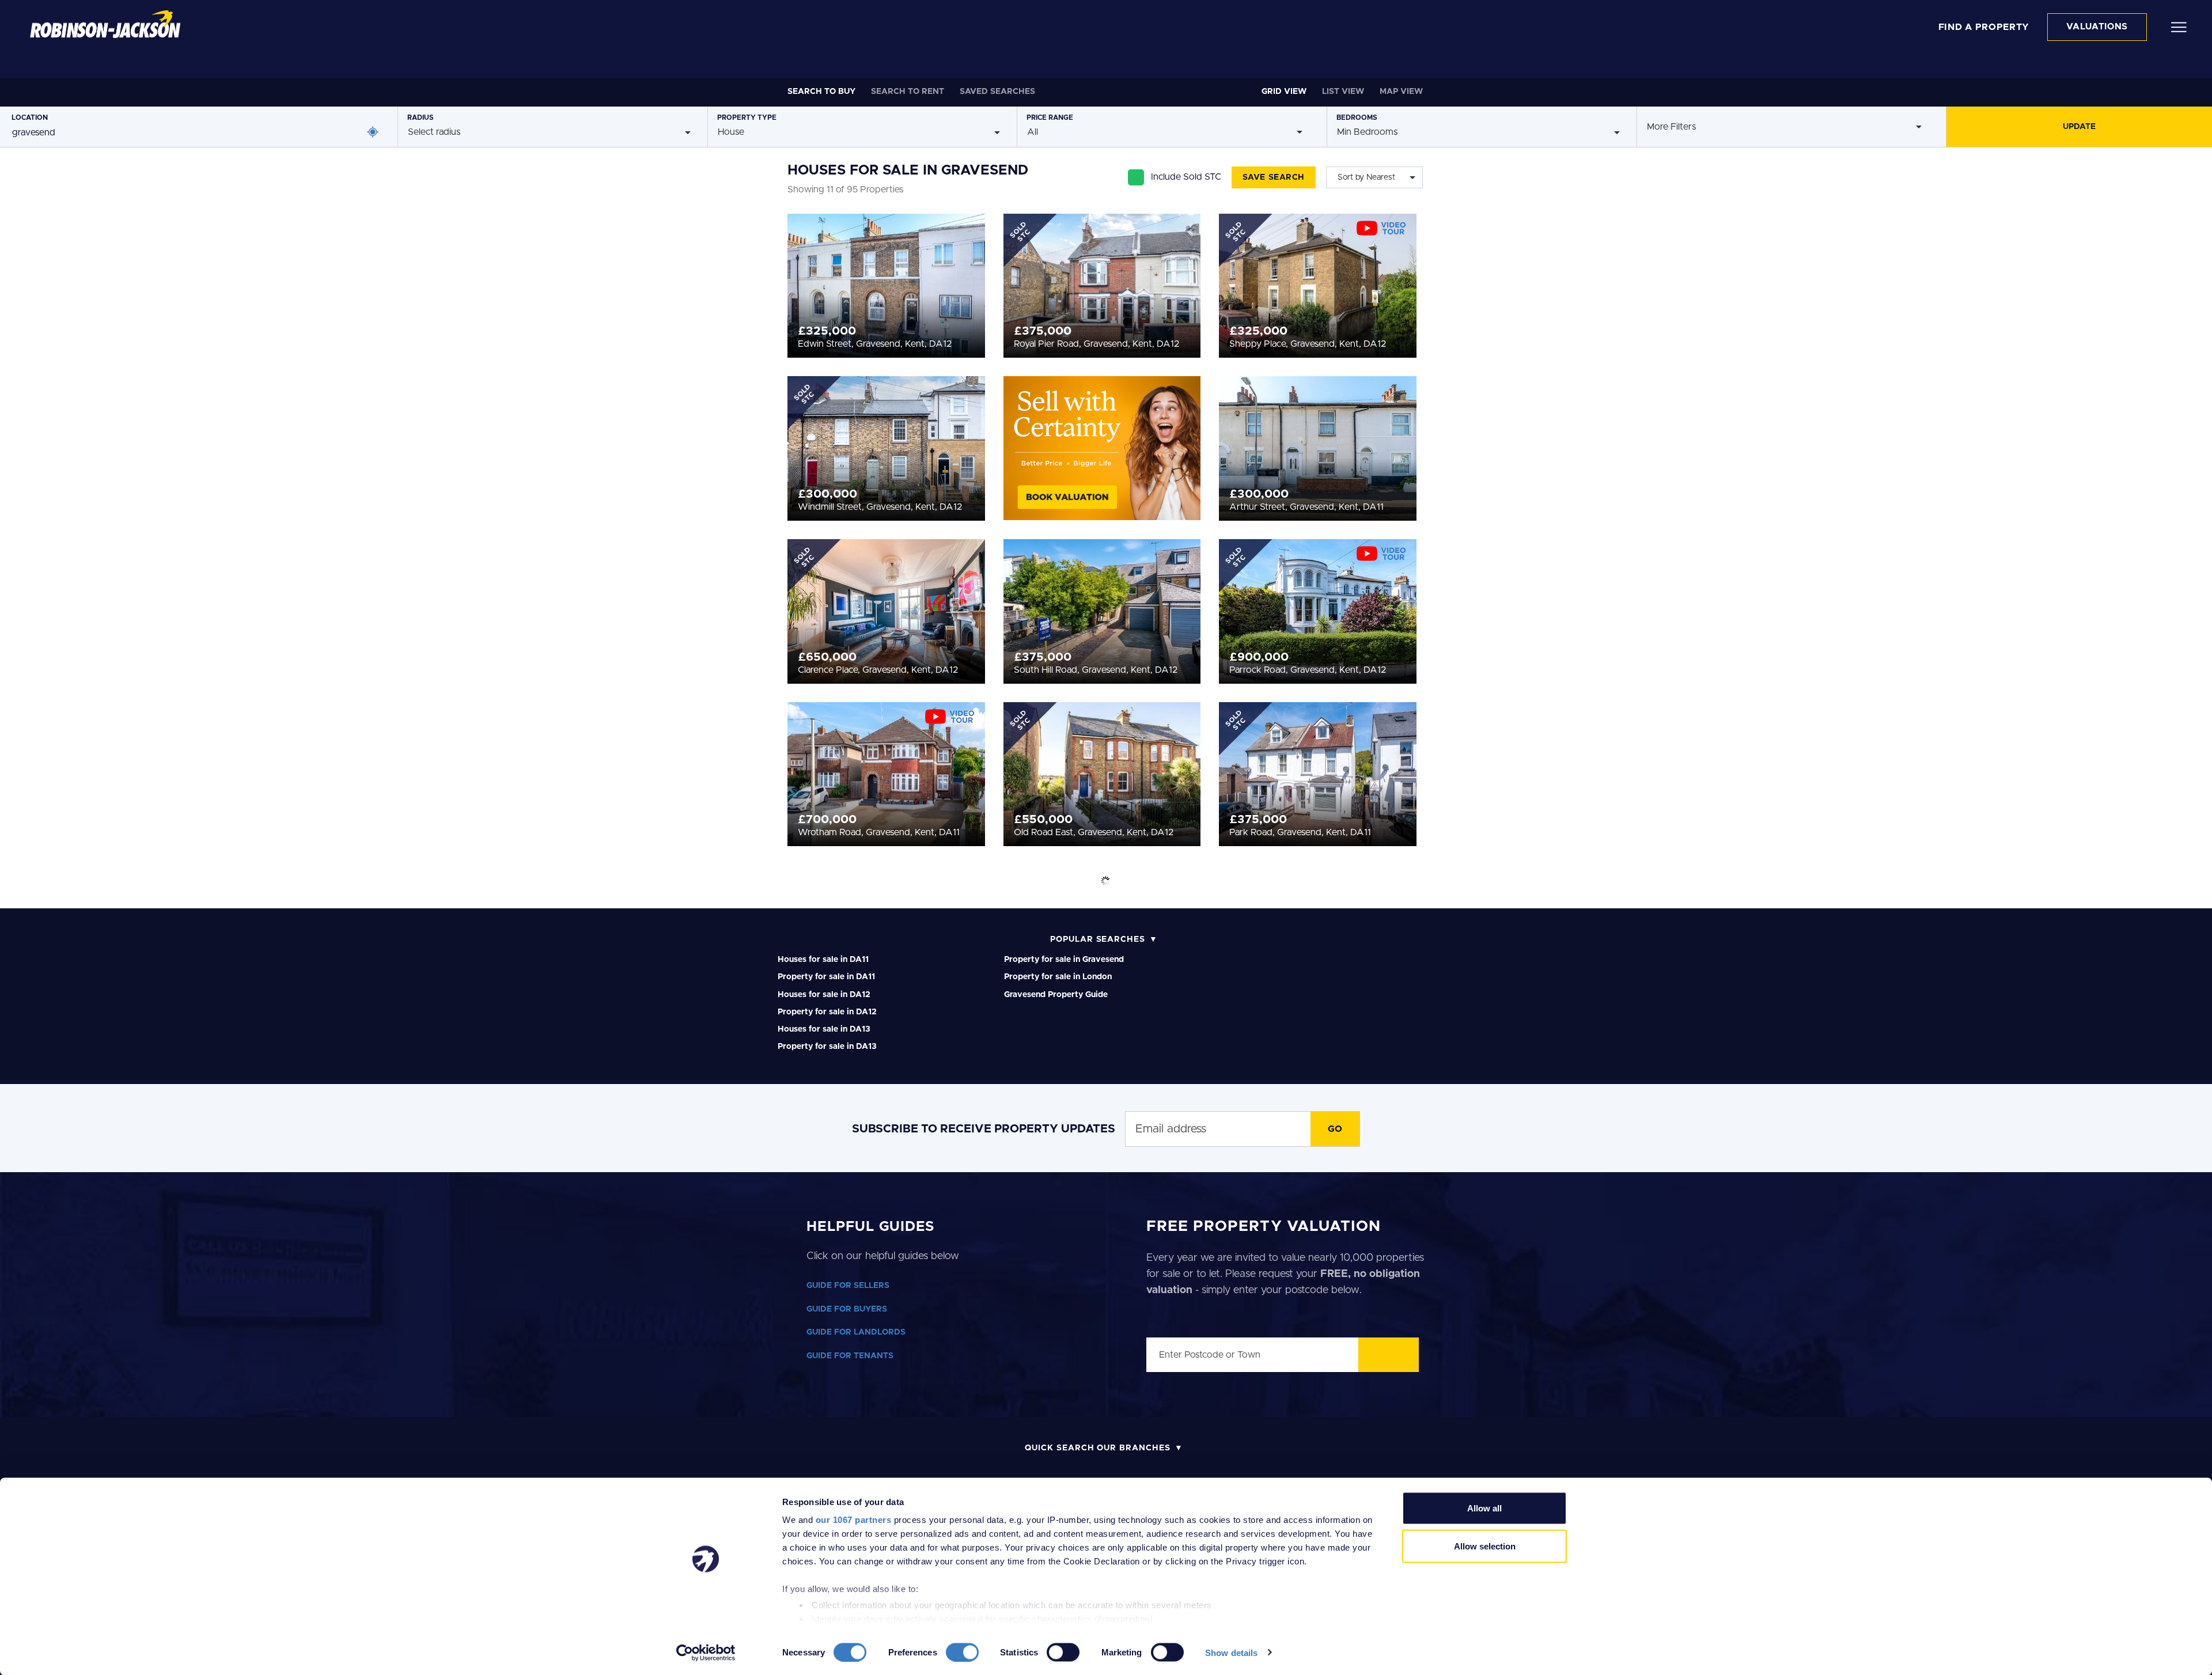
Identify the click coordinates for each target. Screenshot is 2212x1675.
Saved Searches (997, 92)
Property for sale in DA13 (827, 1047)
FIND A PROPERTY (1984, 27)
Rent (908, 92)
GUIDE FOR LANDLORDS (856, 1332)
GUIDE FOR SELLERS (848, 1286)
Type (747, 118)
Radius (421, 118)
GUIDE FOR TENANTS (850, 1356)
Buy (821, 92)
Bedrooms (1357, 118)
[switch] (962, 1652)
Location (30, 118)
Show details (1231, 1652)
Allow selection (1485, 1546)
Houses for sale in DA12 (824, 995)
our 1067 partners (854, 1520)
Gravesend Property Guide (1056, 995)
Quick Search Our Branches (1098, 1448)
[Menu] (2179, 26)
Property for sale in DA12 (827, 1012)
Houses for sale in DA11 (823, 960)
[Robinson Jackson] (105, 24)
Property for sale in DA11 (826, 977)
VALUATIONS (2097, 27)
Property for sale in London (1058, 977)
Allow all (1484, 1508)
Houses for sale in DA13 (824, 1029)
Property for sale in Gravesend (1064, 960)
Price (1050, 118)
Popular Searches (1098, 939)
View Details (886, 282)
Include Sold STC (1186, 177)
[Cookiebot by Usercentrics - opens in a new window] (706, 1653)
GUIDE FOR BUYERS (847, 1309)
